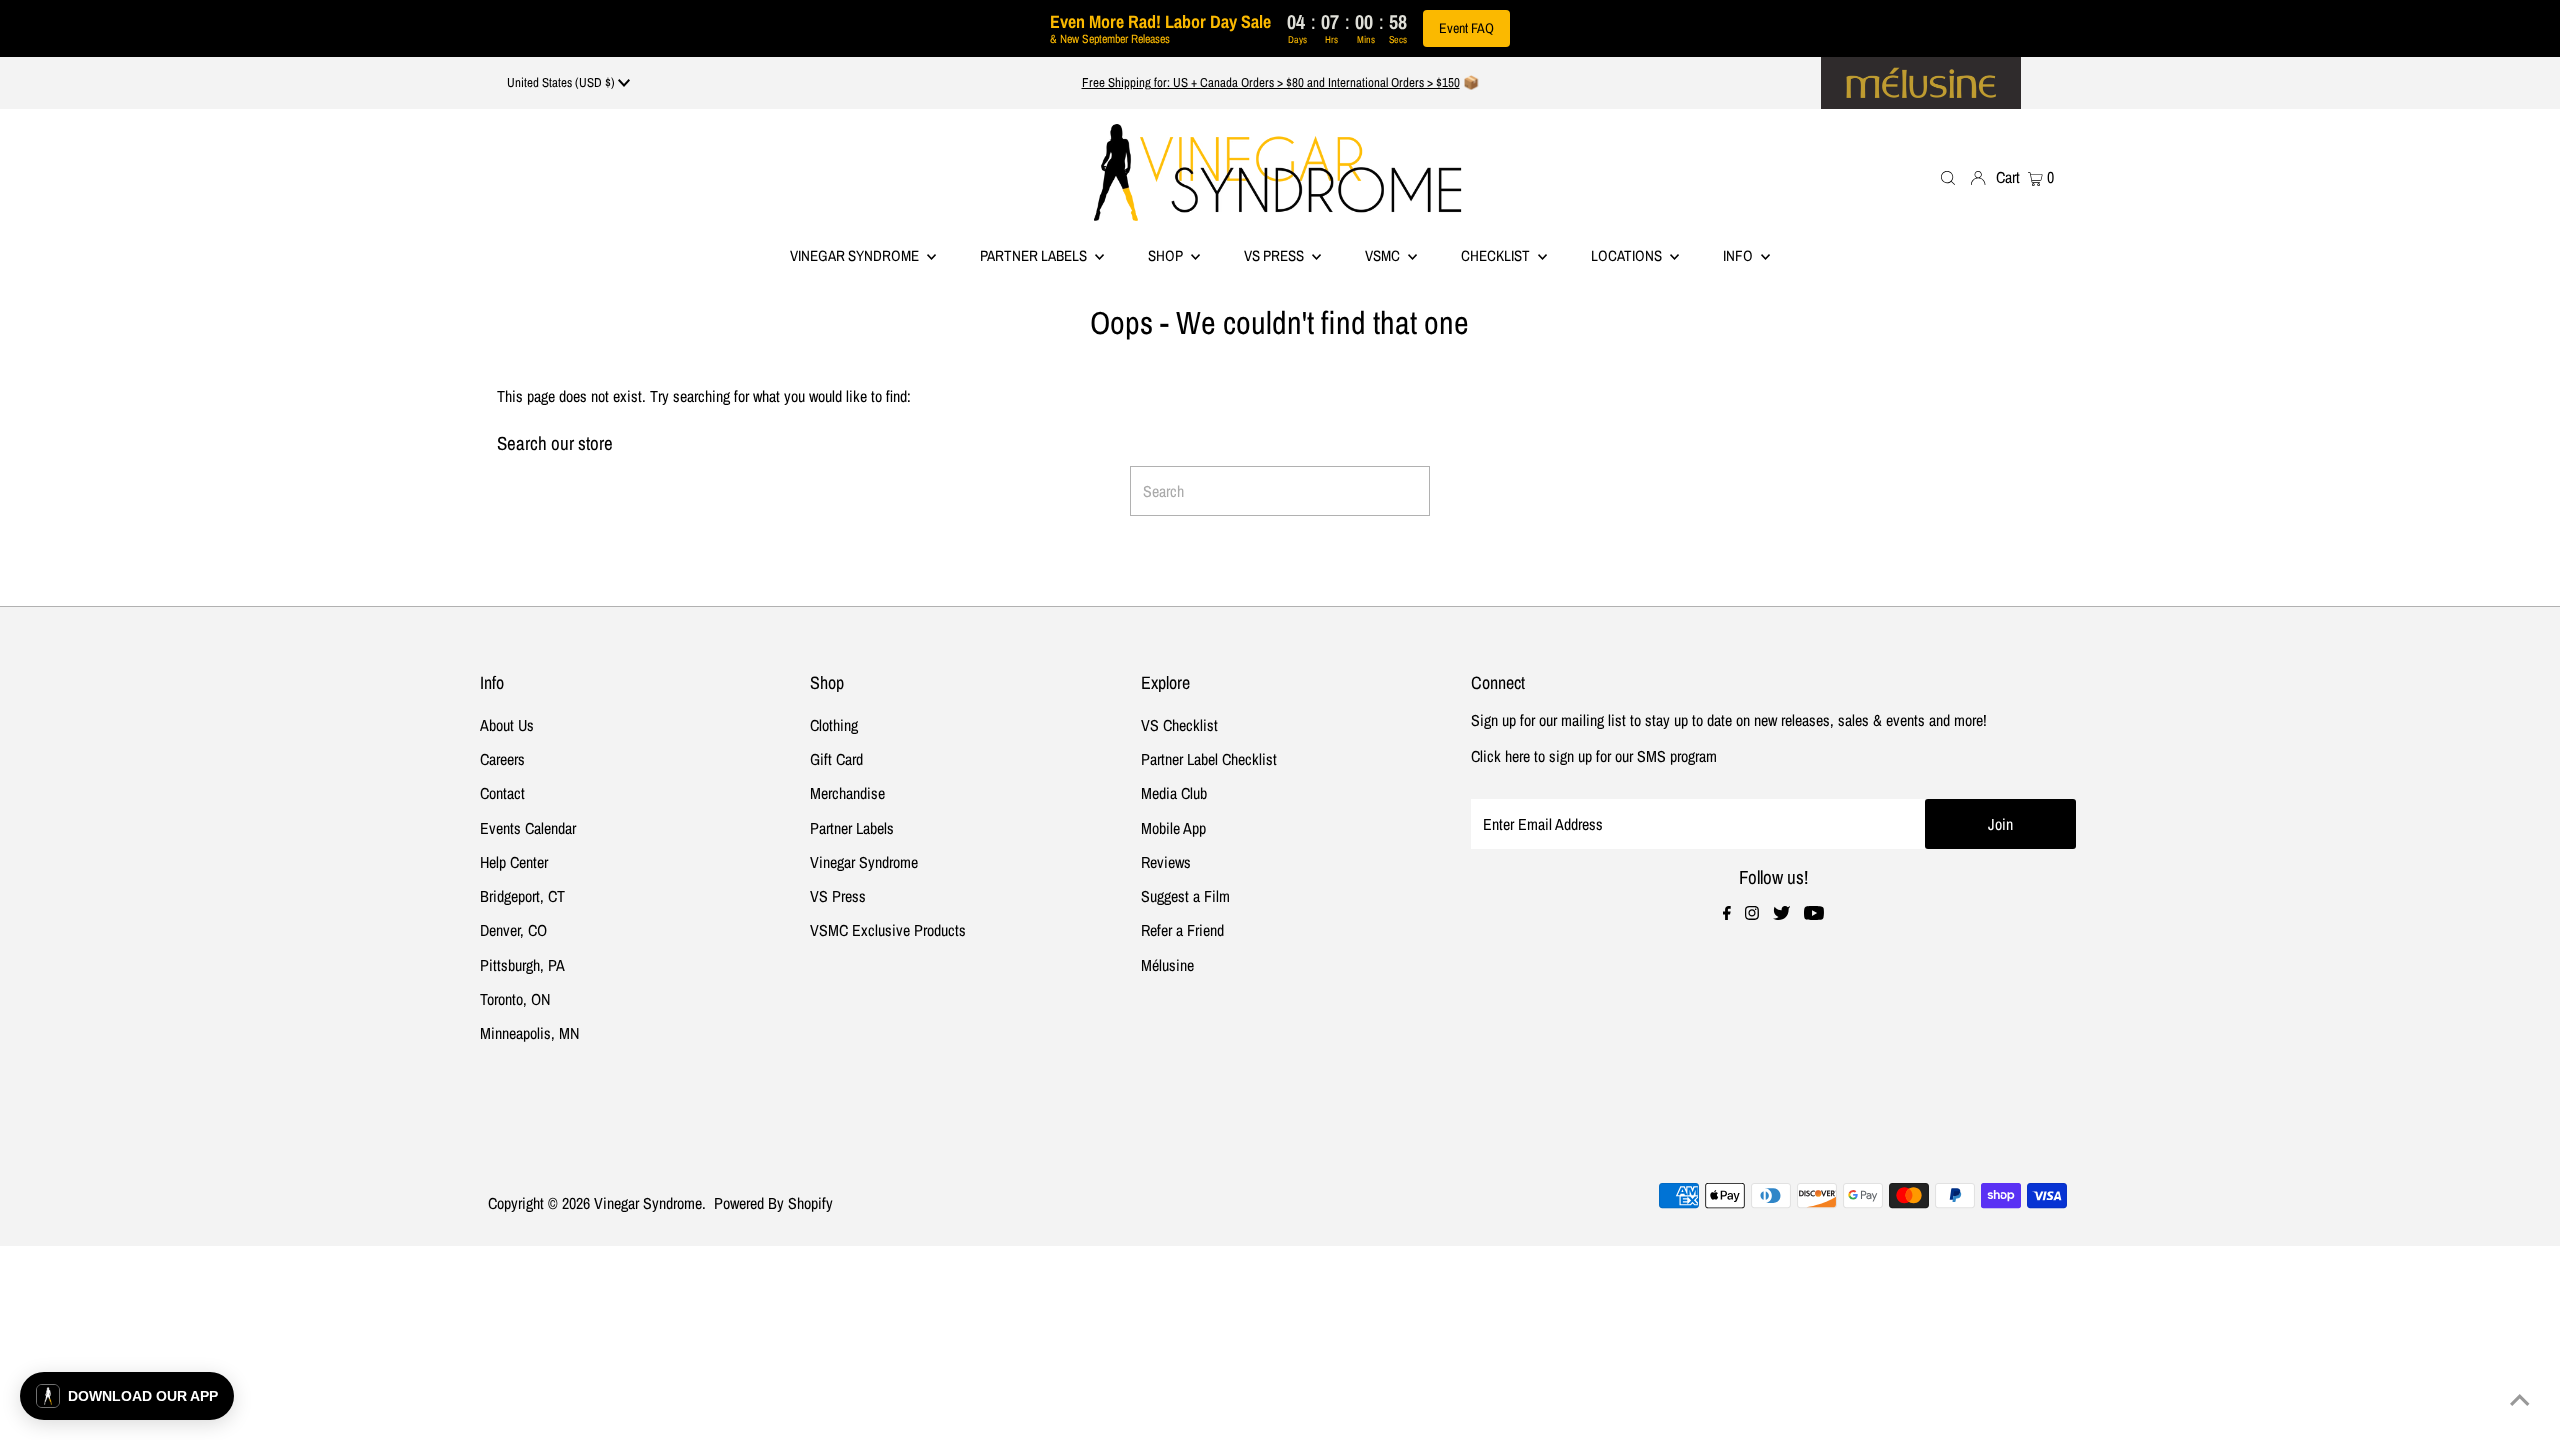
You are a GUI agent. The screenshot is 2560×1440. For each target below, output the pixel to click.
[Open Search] (1948, 177)
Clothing (834, 725)
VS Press (838, 896)
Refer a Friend (1182, 930)
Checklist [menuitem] (1497, 255)
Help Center (514, 862)
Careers (502, 759)
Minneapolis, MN (529, 1033)
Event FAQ (1466, 28)
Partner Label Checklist (1209, 759)
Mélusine (1167, 965)
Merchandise (847, 793)
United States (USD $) (562, 82)
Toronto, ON (515, 999)
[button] (127, 1396)
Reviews (1166, 862)
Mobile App (1173, 828)
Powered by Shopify (773, 1203)
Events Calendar (528, 828)
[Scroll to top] (2520, 1400)
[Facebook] (1727, 914)
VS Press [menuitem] (1275, 255)
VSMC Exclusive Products (888, 930)
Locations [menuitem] (1628, 255)
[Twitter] (1781, 914)
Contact (502, 793)
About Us (507, 725)
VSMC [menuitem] (1384, 255)
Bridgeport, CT (522, 896)
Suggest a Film (1185, 896)
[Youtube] (1814, 914)
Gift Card (836, 759)
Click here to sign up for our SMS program (1594, 756)
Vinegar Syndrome (856, 255)
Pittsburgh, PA (522, 965)
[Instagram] (1752, 914)
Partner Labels (1035, 255)
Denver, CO (513, 930)
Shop (1167, 255)
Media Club (1174, 793)
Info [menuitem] (1739, 255)
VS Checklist (1179, 725)
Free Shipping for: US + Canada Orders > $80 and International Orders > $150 (1271, 82)
